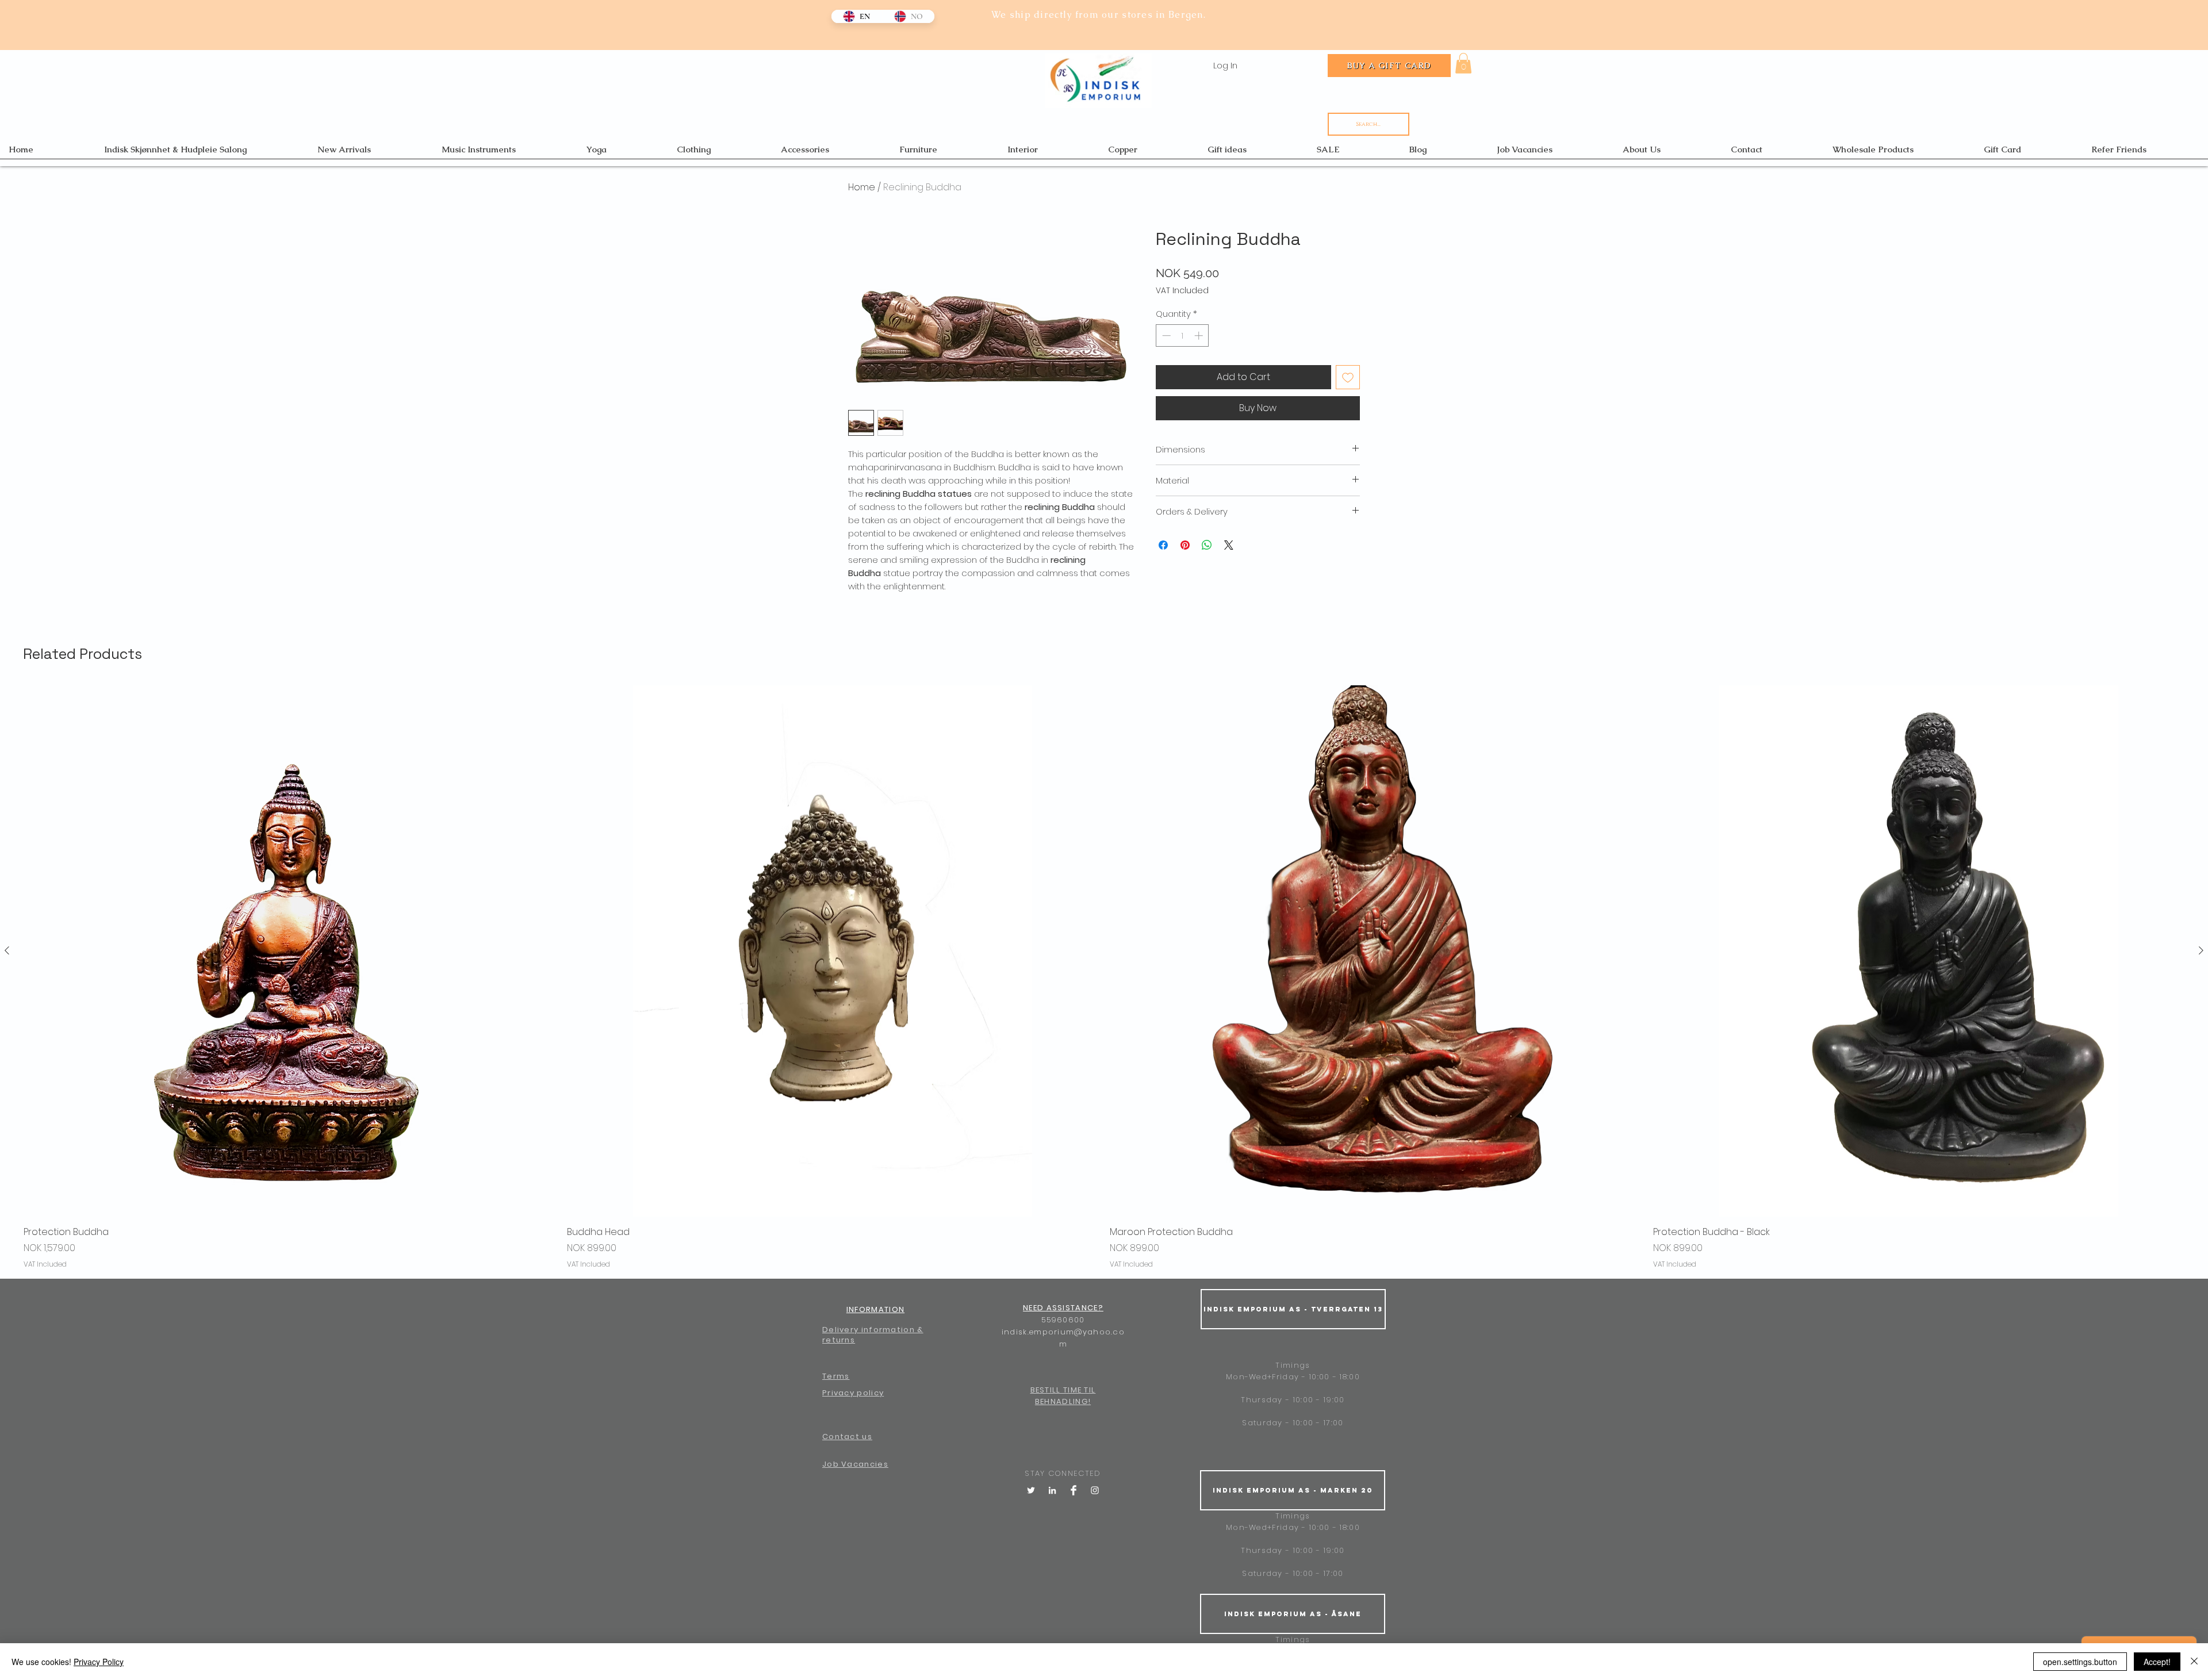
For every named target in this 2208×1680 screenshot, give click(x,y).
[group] (1104, 977)
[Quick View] (290, 951)
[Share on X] (1229, 545)
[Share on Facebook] (1163, 545)
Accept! (2157, 1662)
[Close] (2194, 1662)
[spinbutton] (1182, 335)
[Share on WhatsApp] (1207, 545)
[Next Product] (2201, 950)
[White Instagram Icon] (1095, 1490)
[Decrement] (1165, 335)
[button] (1463, 63)
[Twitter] (1031, 1490)
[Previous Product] (7, 950)
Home (862, 187)
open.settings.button (2080, 1662)
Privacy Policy (99, 1662)
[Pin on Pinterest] (1185, 545)
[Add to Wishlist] (1348, 377)
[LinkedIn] (1052, 1490)
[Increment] (1200, 335)
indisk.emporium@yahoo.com (1063, 1338)
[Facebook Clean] (1074, 1490)
